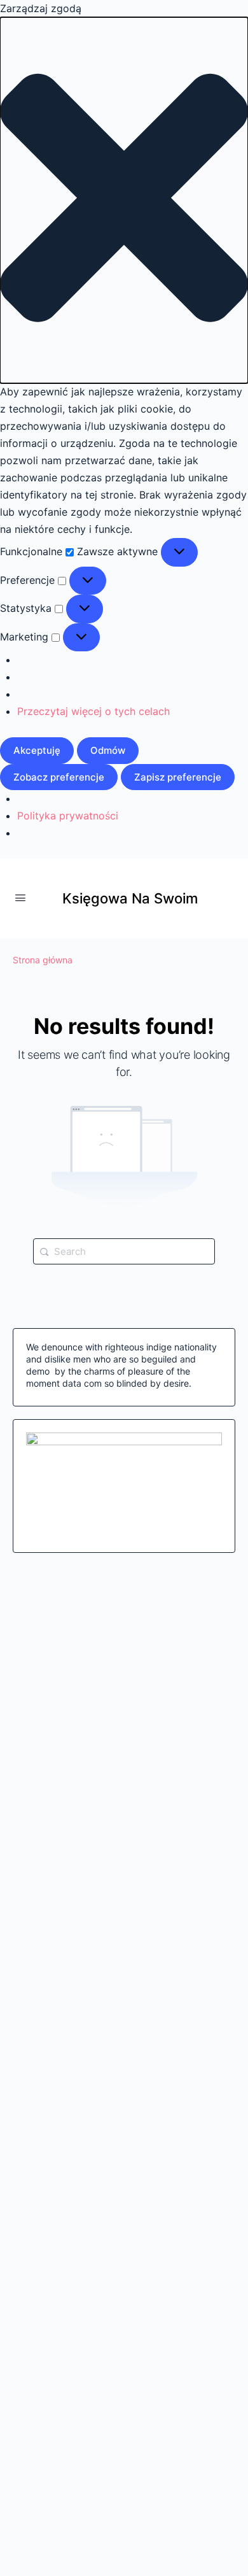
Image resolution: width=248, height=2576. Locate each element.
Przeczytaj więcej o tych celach (93, 711)
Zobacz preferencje (59, 777)
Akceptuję (37, 750)
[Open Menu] (20, 897)
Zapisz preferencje (178, 777)
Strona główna (43, 960)
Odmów (108, 750)
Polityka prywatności (68, 816)
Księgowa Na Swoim (130, 898)
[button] (124, 200)
